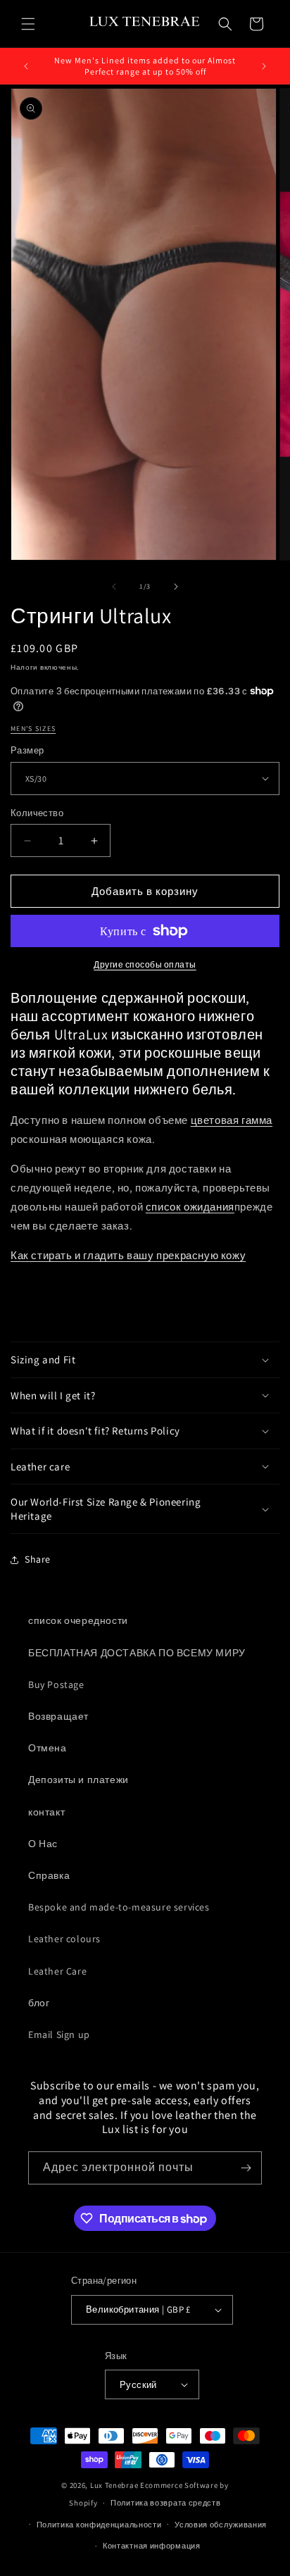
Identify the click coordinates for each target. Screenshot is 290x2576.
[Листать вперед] (176, 587)
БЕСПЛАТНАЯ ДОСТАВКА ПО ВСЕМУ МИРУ (137, 1653)
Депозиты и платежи (78, 1780)
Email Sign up (59, 2034)
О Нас (43, 1844)
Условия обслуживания (221, 2525)
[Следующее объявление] (264, 66)
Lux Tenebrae (114, 2485)
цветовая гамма (232, 1120)
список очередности (78, 1620)
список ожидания (190, 1207)
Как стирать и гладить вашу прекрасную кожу (128, 1255)
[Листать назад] (114, 587)
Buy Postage (56, 1684)
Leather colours (64, 1939)
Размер (27, 750)
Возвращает (58, 1716)
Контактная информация (152, 2546)
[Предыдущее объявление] (26, 66)
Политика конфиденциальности (99, 2525)
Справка (49, 1875)
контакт (46, 1812)
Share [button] (38, 1559)
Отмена (48, 1748)
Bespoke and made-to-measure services (119, 1907)
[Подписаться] (246, 2168)
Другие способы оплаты (145, 964)
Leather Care (57, 1971)
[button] (28, 24)
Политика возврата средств (166, 2503)
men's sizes (33, 729)
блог (39, 2003)
